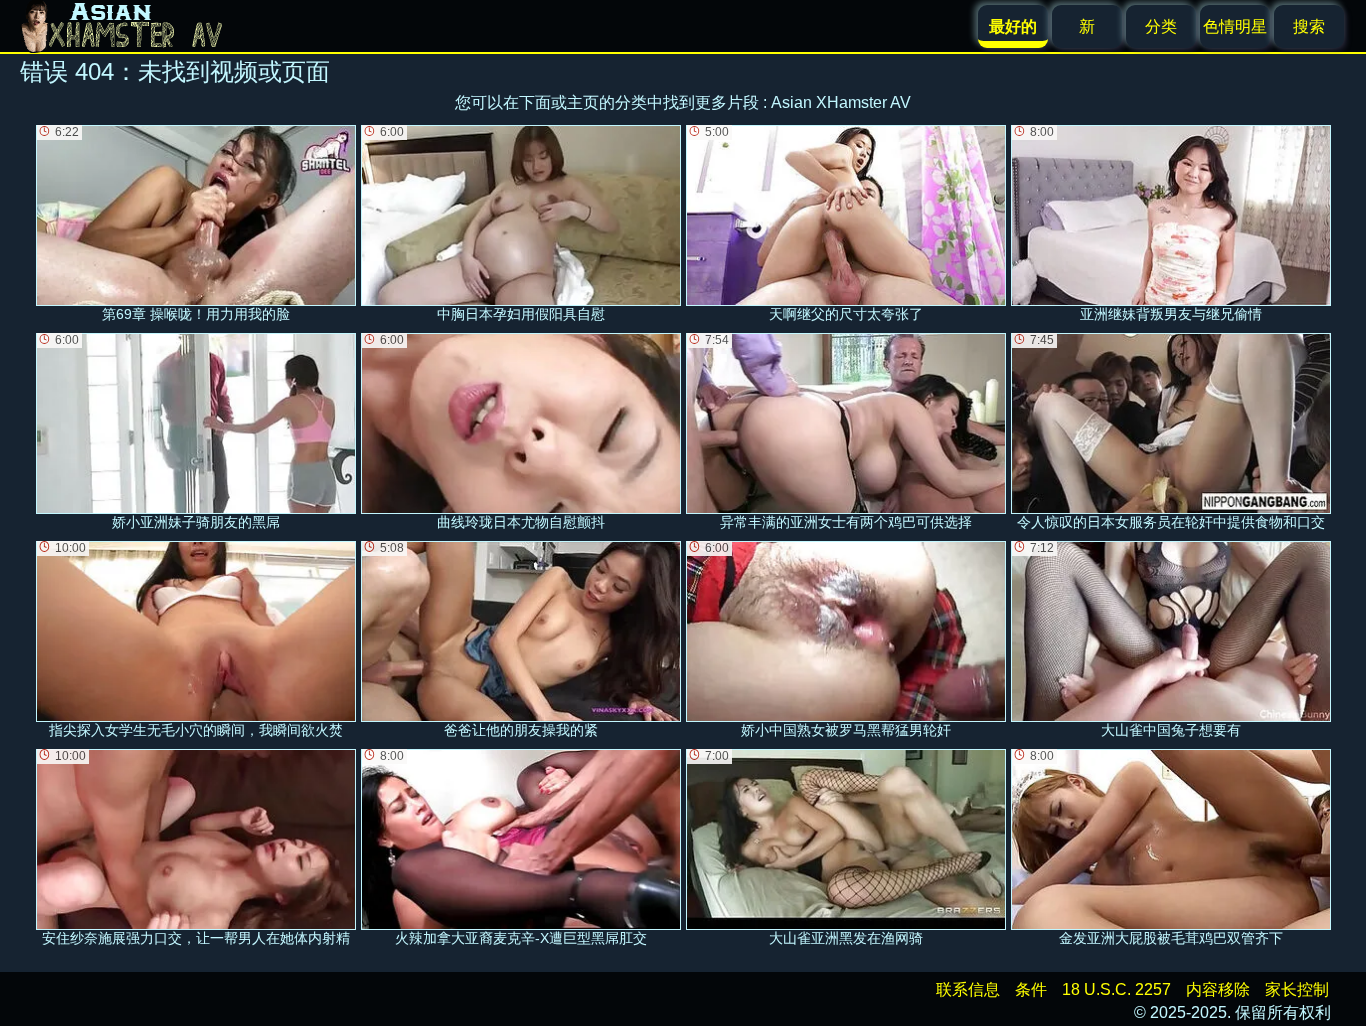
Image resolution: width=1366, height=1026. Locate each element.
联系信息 (968, 989)
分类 (1161, 26)
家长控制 (1297, 989)
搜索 (1309, 26)
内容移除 (1218, 989)
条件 (1031, 989)
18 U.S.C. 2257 (1116, 989)
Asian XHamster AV (841, 102)
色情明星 (1235, 26)
